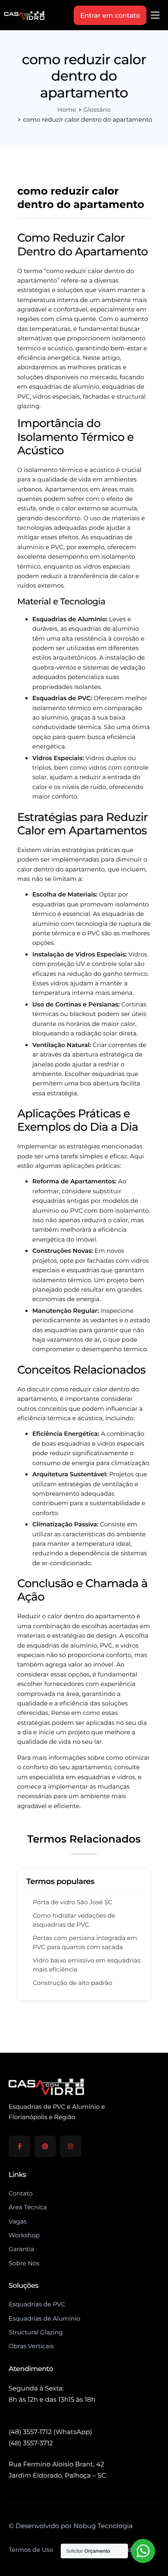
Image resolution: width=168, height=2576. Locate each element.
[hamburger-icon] (155, 15)
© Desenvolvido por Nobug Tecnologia (71, 2526)
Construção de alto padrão (73, 1983)
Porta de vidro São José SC (73, 1902)
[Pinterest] (45, 2146)
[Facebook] (19, 2146)
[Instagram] (71, 2146)
